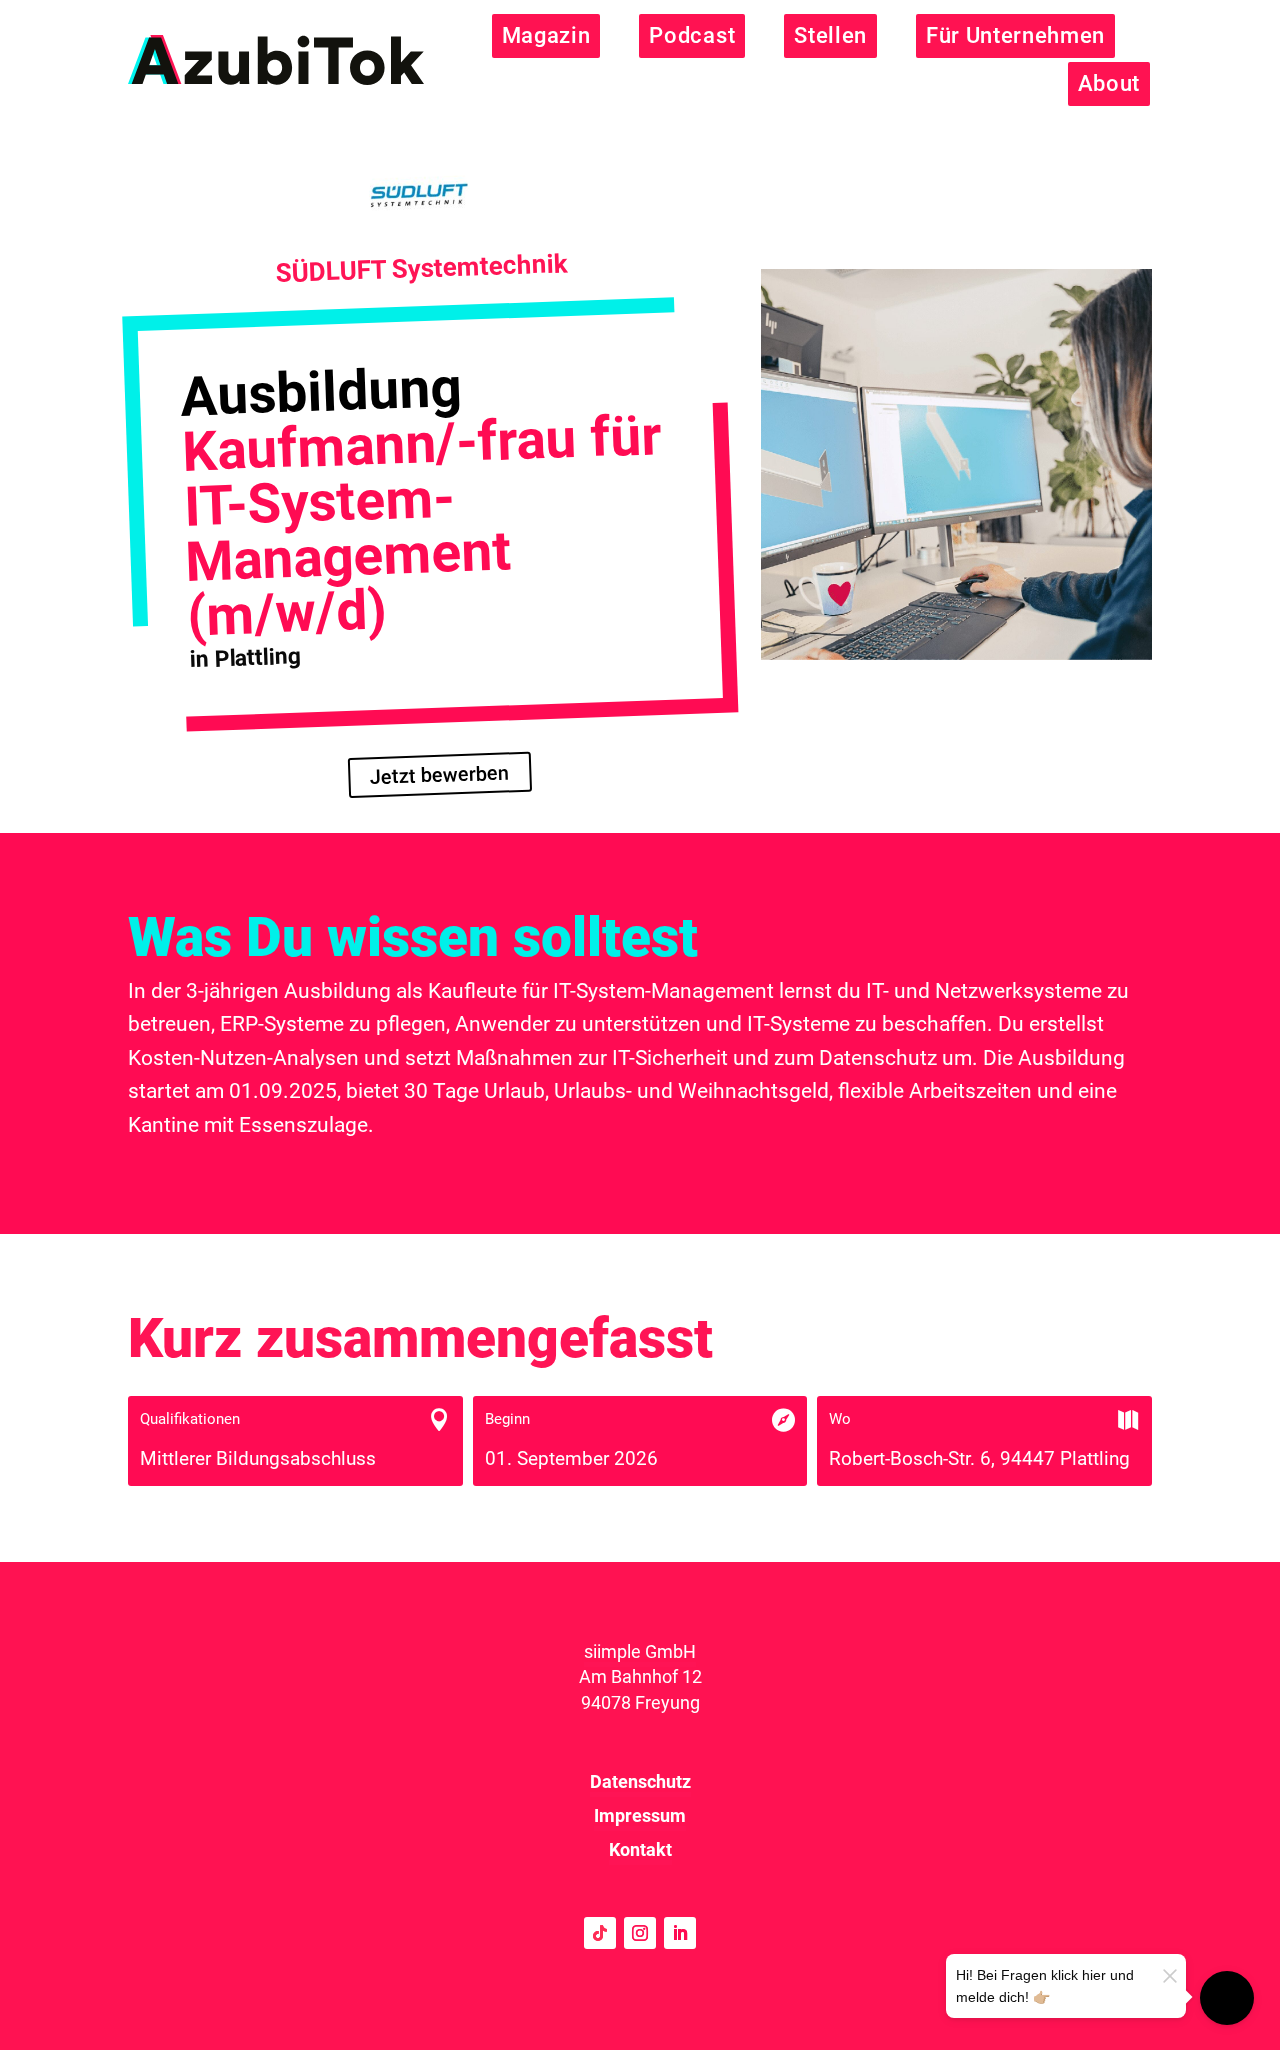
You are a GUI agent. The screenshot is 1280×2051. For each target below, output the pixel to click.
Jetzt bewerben (440, 774)
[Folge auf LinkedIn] (680, 1933)
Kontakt (640, 1849)
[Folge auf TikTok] (600, 1933)
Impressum (640, 1815)
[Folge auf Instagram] (640, 1933)
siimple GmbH (640, 1651)
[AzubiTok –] (276, 60)
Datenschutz (640, 1781)
